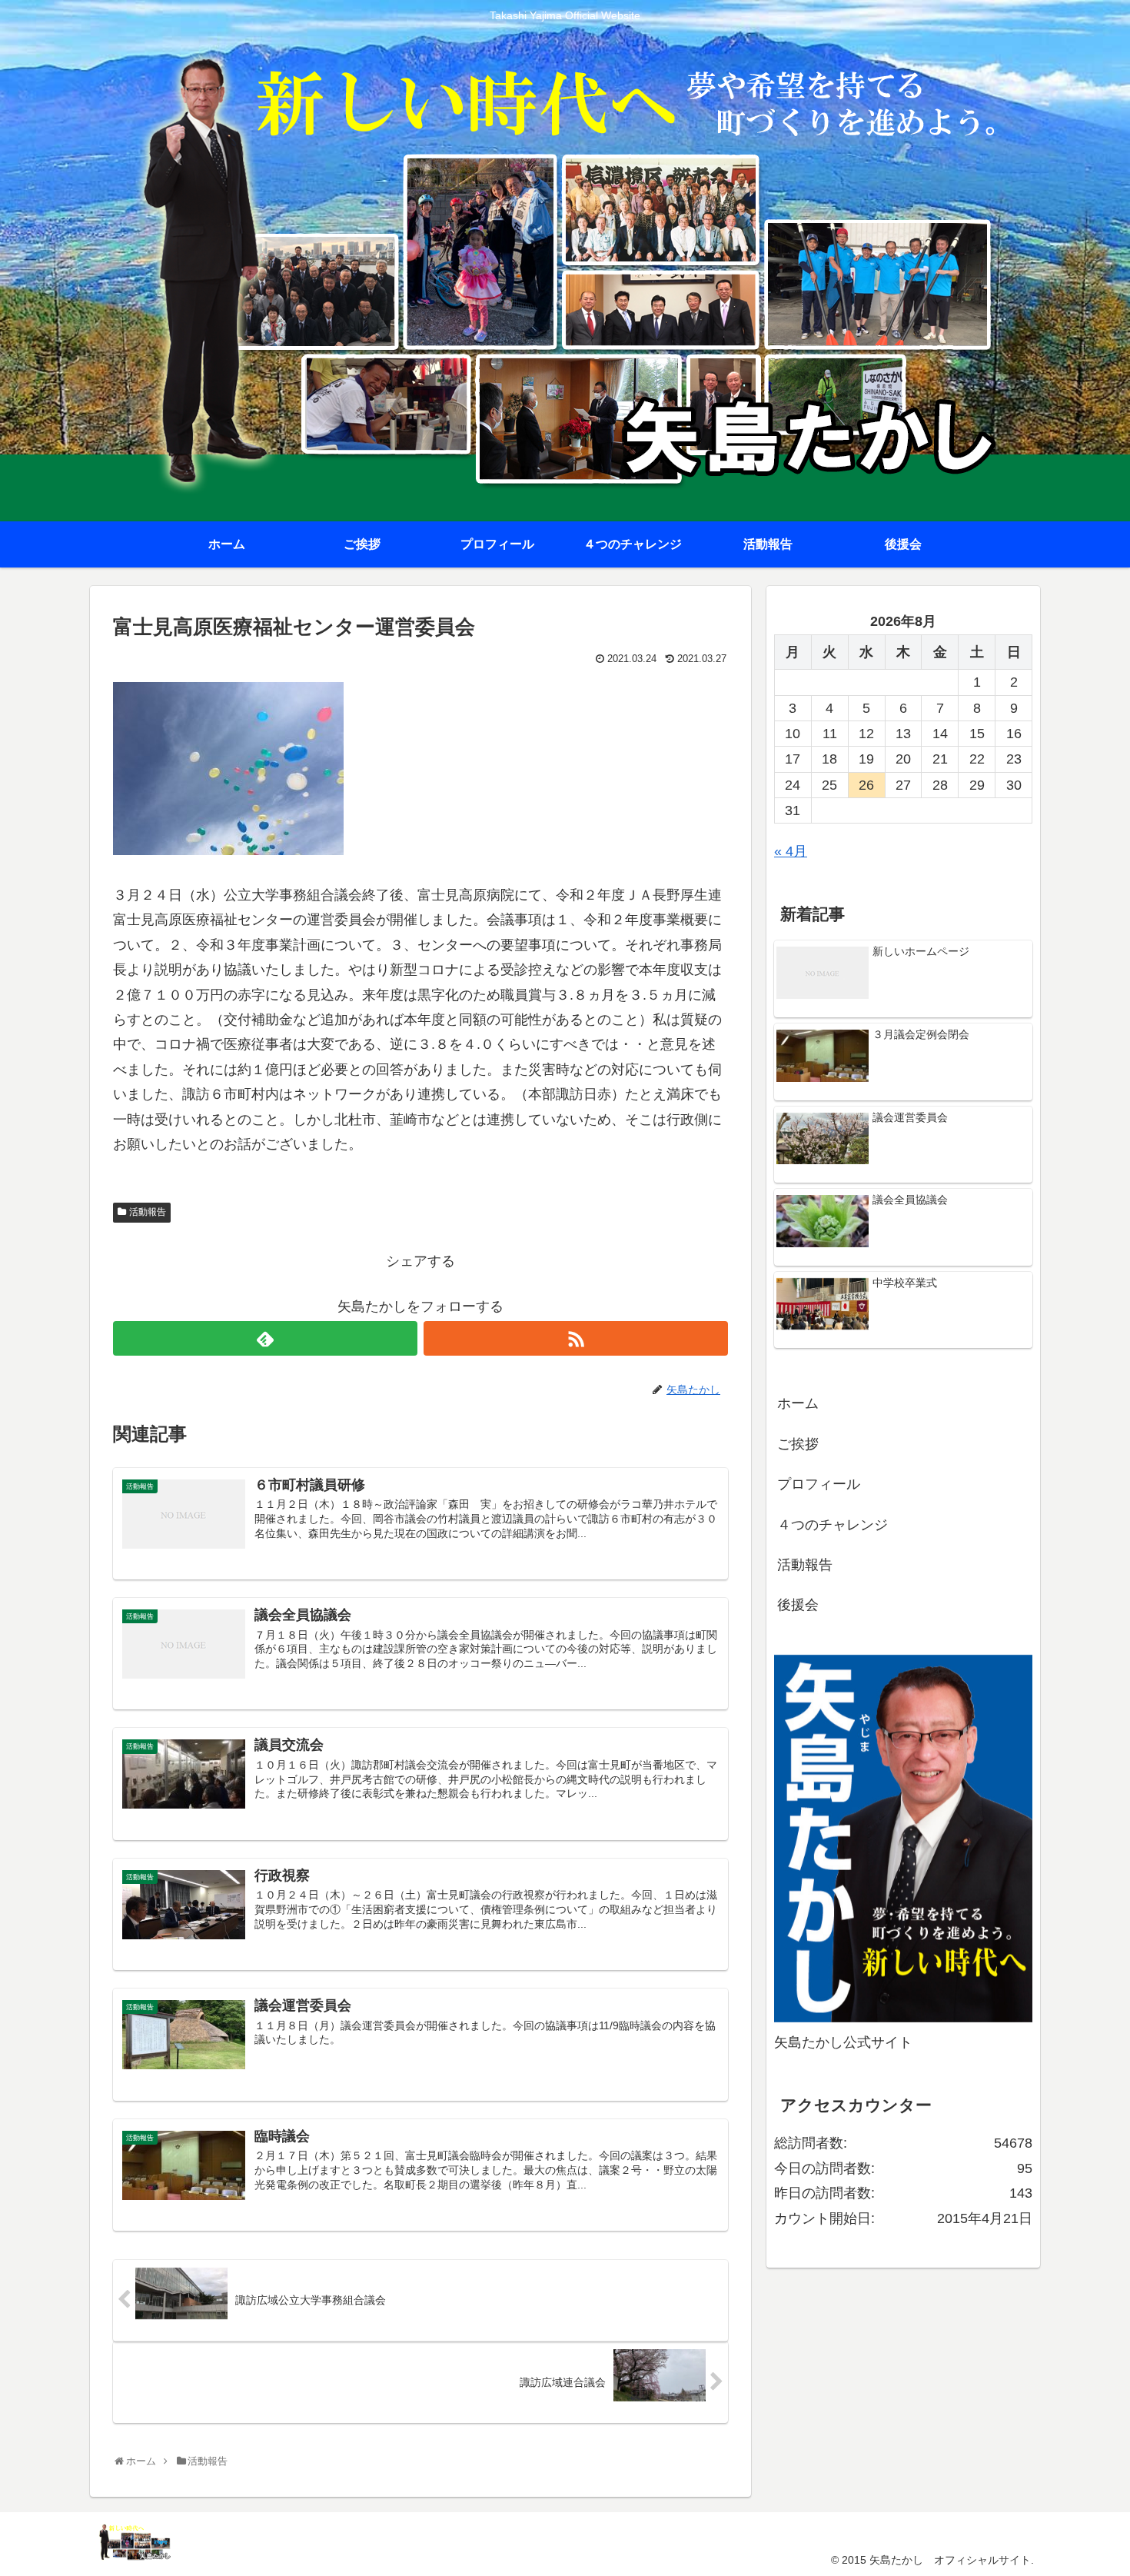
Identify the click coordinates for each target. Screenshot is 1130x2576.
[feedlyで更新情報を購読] (265, 1338)
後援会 (798, 1605)
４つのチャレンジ (833, 1525)
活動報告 (148, 1212)
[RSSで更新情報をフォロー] (576, 1338)
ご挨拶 (798, 1444)
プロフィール (819, 1484)
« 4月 (791, 851)
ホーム (798, 1403)
